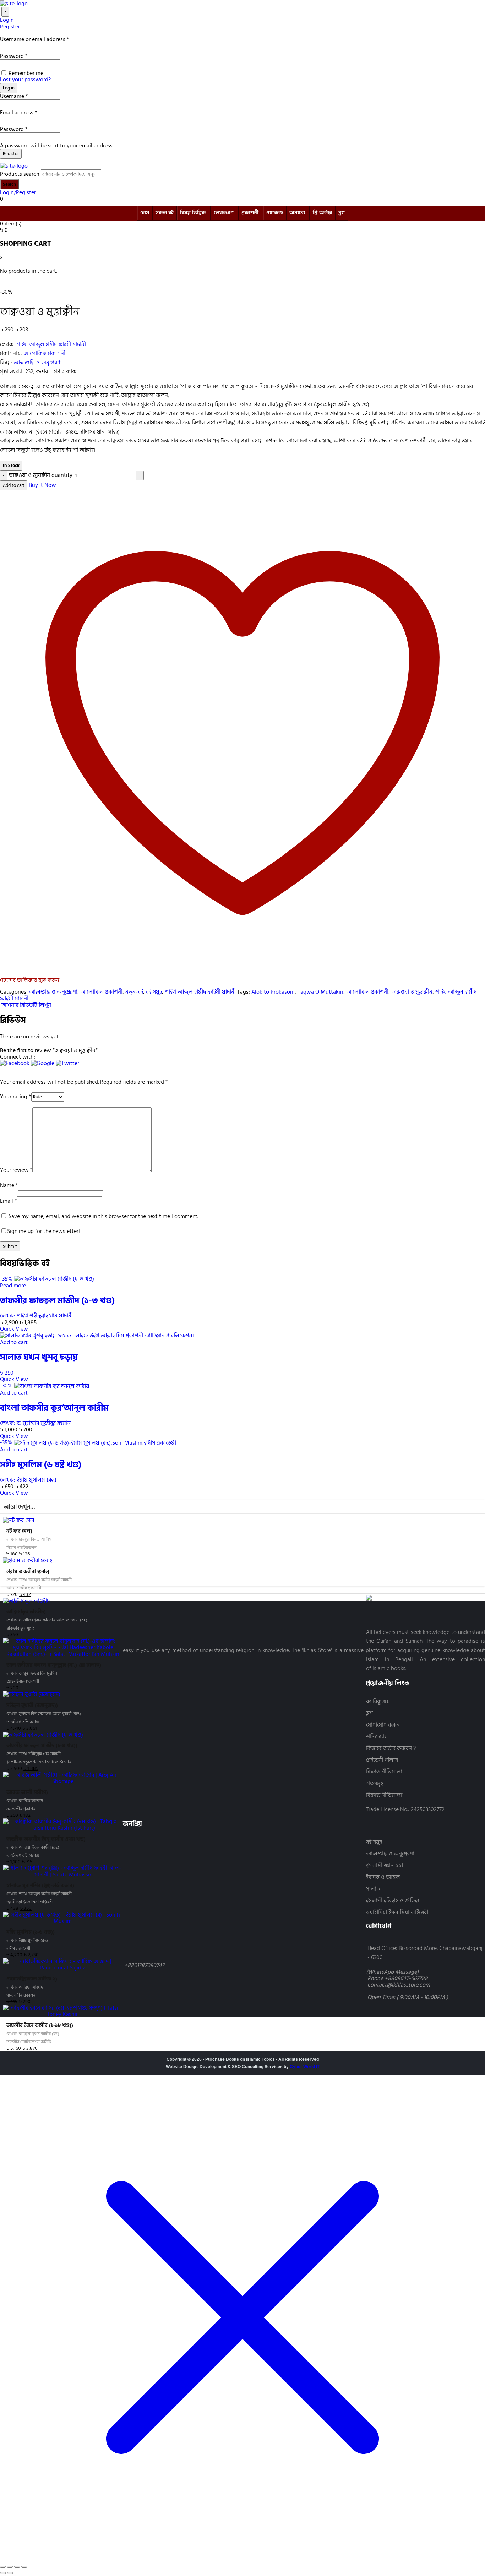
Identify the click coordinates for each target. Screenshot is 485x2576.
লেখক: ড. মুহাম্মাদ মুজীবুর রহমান (35, 1423)
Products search (20, 174)
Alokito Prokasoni (273, 992)
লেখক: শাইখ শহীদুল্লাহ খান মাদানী (36, 1316)
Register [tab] (10, 27)
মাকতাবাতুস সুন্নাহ (20, 1628)
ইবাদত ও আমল (383, 1877)
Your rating (16, 1097)
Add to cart (14, 485)
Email (8, 1201)
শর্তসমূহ (375, 1784)
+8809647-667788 (406, 1978)
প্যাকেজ (275, 213)
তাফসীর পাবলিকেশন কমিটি (29, 2042)
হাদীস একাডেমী (18, 1949)
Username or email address (35, 39)
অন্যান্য (297, 213)
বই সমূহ (154, 992)
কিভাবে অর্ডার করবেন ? (391, 1748)
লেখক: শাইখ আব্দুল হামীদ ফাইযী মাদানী (39, 1580)
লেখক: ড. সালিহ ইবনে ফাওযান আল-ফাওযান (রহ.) (47, 1620)
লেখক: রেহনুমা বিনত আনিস (29, 1540)
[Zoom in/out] (3, 2567)
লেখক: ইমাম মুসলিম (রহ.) (28, 1480)
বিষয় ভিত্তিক (193, 213)
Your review (16, 1170)
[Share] (17, 2567)
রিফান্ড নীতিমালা (384, 1772)
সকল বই (165, 213)
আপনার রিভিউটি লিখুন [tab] (26, 1005)
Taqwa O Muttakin (320, 992)
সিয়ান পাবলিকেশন (21, 1548)
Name (9, 1185)
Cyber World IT (305, 2067)
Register (11, 154)
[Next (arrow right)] (10, 2573)
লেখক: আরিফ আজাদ (25, 1801)
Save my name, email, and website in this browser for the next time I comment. (103, 1216)
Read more (13, 1286)
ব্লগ (342, 213)
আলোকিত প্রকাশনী (44, 353)
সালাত (373, 1889)
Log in (9, 88)
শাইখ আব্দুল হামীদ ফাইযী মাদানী (51, 344)
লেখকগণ (224, 213)
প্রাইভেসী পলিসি (382, 1760)
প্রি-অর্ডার (322, 213)
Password (14, 56)
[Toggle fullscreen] (10, 2567)
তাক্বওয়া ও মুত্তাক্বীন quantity (41, 475)
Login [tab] (7, 20)
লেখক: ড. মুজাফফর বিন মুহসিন (32, 1673)
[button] (15, 1066)
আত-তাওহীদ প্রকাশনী (24, 1588)
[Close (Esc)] (24, 2567)
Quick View (14, 1329)
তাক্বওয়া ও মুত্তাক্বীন (412, 992)
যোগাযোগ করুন (383, 1725)
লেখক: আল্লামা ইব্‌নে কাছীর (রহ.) (33, 1847)
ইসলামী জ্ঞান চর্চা (385, 1866)
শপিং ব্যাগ (377, 1737)
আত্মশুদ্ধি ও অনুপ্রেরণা (38, 363)
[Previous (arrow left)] (3, 2573)
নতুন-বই (134, 992)
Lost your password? (25, 80)
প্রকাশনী (250, 213)
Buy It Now (42, 485)
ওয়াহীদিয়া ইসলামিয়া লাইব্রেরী (397, 1912)
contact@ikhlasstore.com (399, 1985)
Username (14, 96)
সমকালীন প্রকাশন (21, 1809)
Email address (19, 113)
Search (9, 184)
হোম (145, 213)
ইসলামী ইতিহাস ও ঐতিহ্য (393, 1901)
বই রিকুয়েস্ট (378, 1702)
